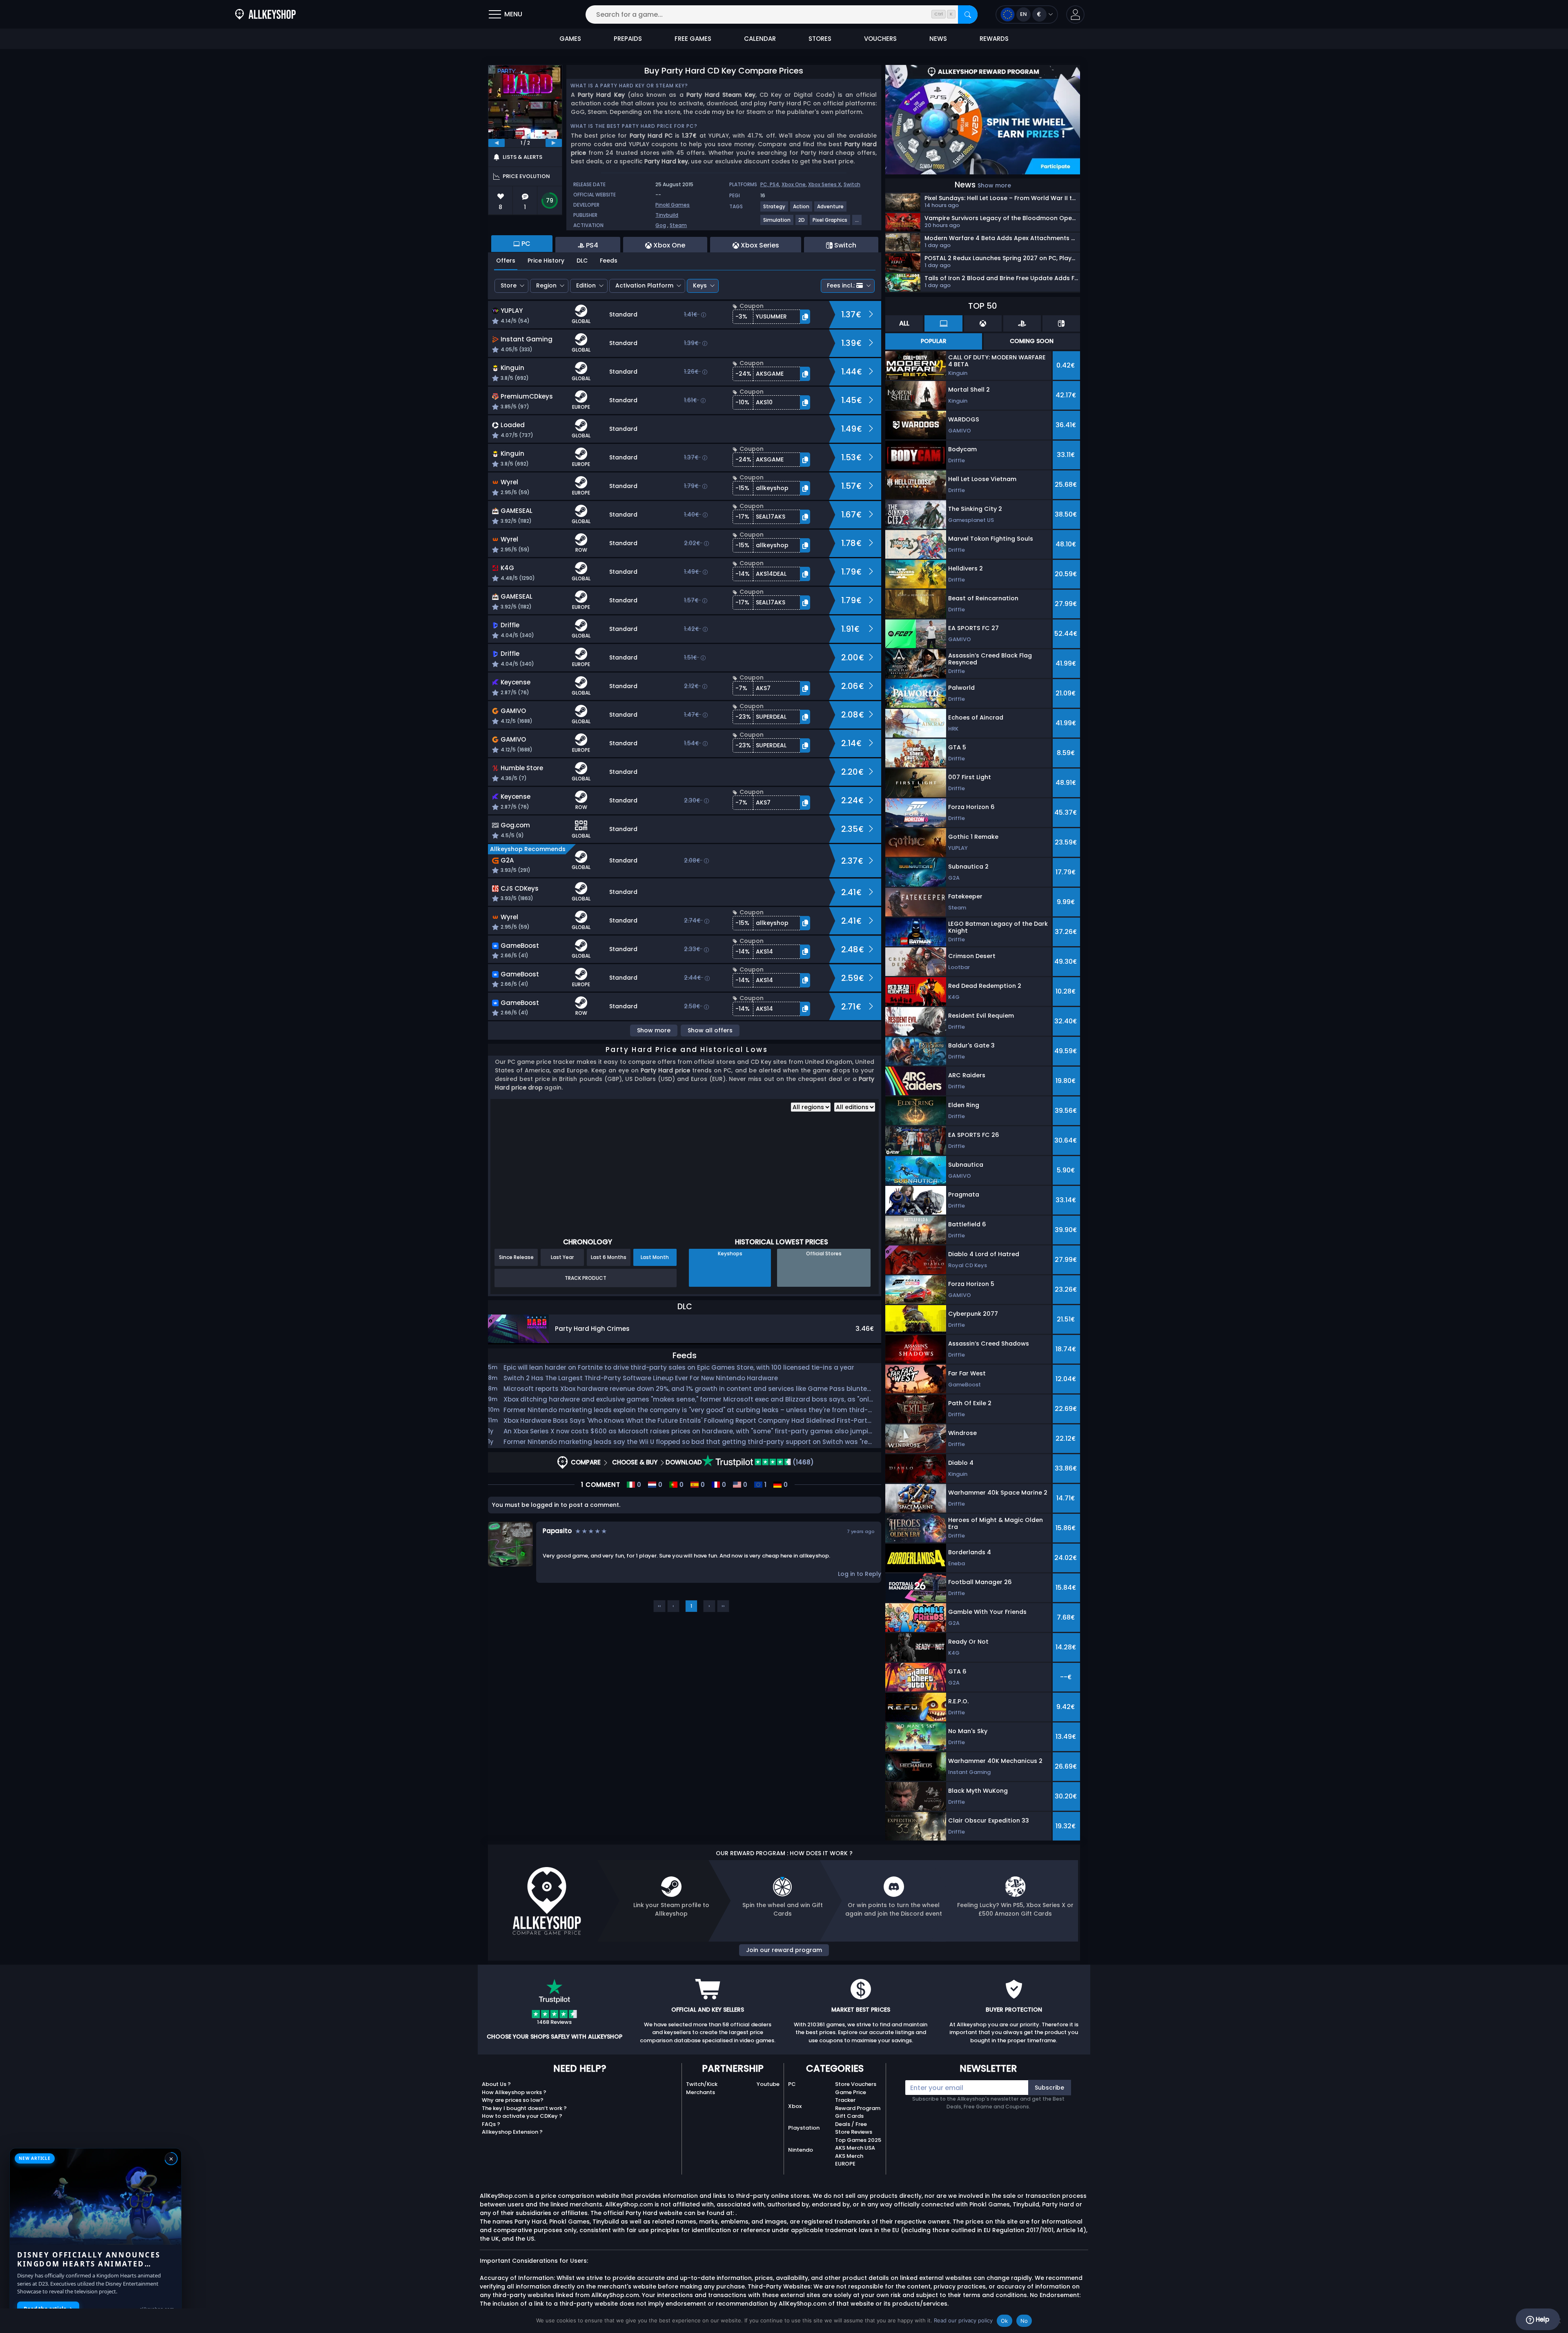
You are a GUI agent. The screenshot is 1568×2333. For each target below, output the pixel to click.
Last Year (562, 1257)
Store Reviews (854, 2132)
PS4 (774, 184)
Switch (852, 184)
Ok (1004, 2321)
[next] (554, 143)
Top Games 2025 (858, 2140)
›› (723, 1606)
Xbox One (794, 184)
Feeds (609, 261)
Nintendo (801, 2150)
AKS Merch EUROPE (849, 2160)
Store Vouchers (856, 2084)
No (1024, 2321)
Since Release (516, 1257)
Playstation (804, 2128)
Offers (506, 261)
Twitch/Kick (702, 2084)
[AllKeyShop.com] (265, 14)
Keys (700, 285)
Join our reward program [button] (784, 1950)
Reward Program (858, 2108)
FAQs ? (491, 2124)
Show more (654, 1030)
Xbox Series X (825, 184)
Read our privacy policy (963, 2320)
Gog (661, 225)
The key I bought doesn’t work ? (524, 2108)
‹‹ (659, 1606)
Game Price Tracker (851, 2096)
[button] (1075, 14)
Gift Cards (849, 2116)
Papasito (557, 1531)
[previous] (497, 143)
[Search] (968, 14)
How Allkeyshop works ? (514, 2092)
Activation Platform (644, 285)
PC (792, 2084)
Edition (586, 285)
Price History (546, 261)
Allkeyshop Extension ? (512, 2132)
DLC (582, 261)
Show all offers (710, 1030)
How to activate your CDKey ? (522, 2116)
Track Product (586, 1278)
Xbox (795, 2106)
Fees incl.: (841, 285)
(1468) (802, 1462)
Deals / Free (851, 2124)
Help (1542, 2319)
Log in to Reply (860, 1574)
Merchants (700, 2092)
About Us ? (496, 2084)
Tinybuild (667, 215)
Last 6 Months (609, 1257)
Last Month (655, 1257)
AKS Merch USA (855, 2148)
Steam (678, 225)
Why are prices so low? (513, 2100)
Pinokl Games (673, 205)
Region (546, 285)
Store (509, 285)
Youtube (768, 2084)
